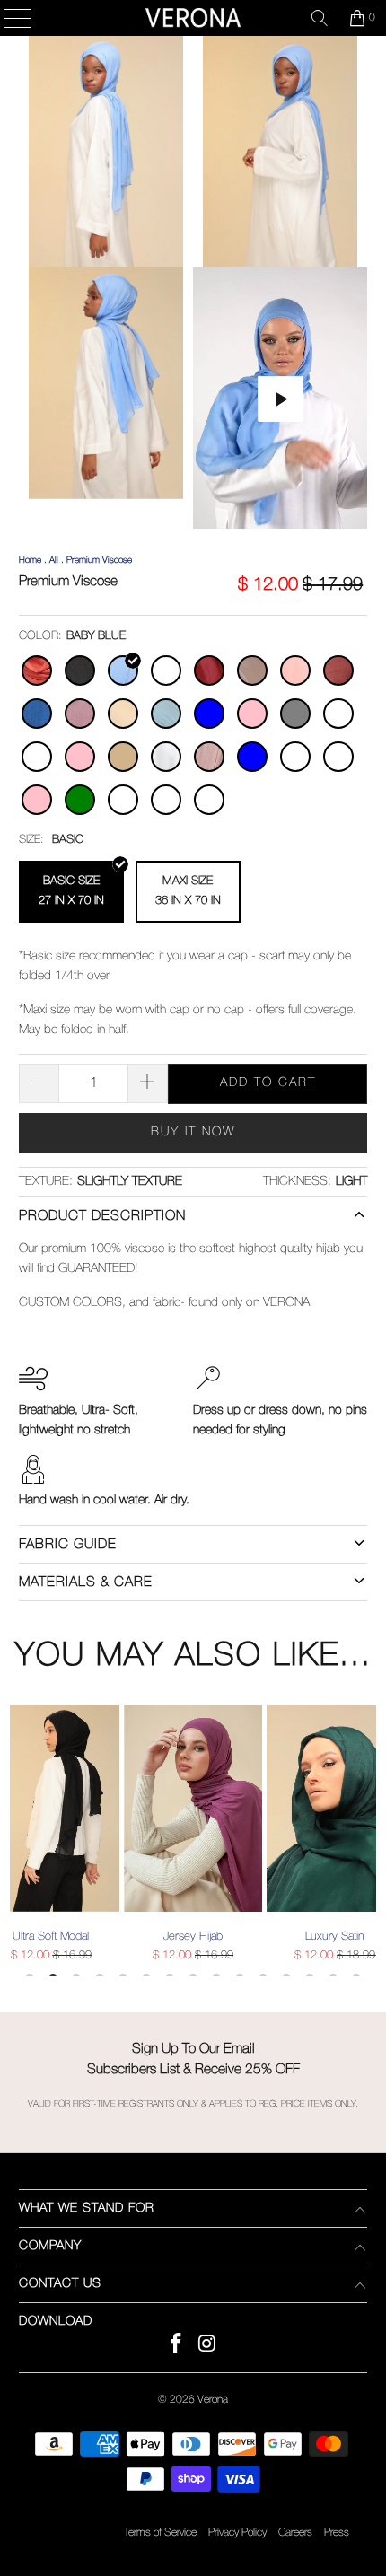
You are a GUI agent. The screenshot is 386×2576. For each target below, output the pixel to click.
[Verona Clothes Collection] (193, 18)
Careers (295, 2532)
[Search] (320, 18)
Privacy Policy (237, 2532)
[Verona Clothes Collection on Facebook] (177, 2347)
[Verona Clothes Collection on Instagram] (208, 2347)
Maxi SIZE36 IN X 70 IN (188, 891)
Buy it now (193, 1132)
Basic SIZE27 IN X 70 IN (71, 891)
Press (337, 2532)
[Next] (368, 1841)
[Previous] (18, 1841)
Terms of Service (160, 2532)
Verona (213, 2400)
